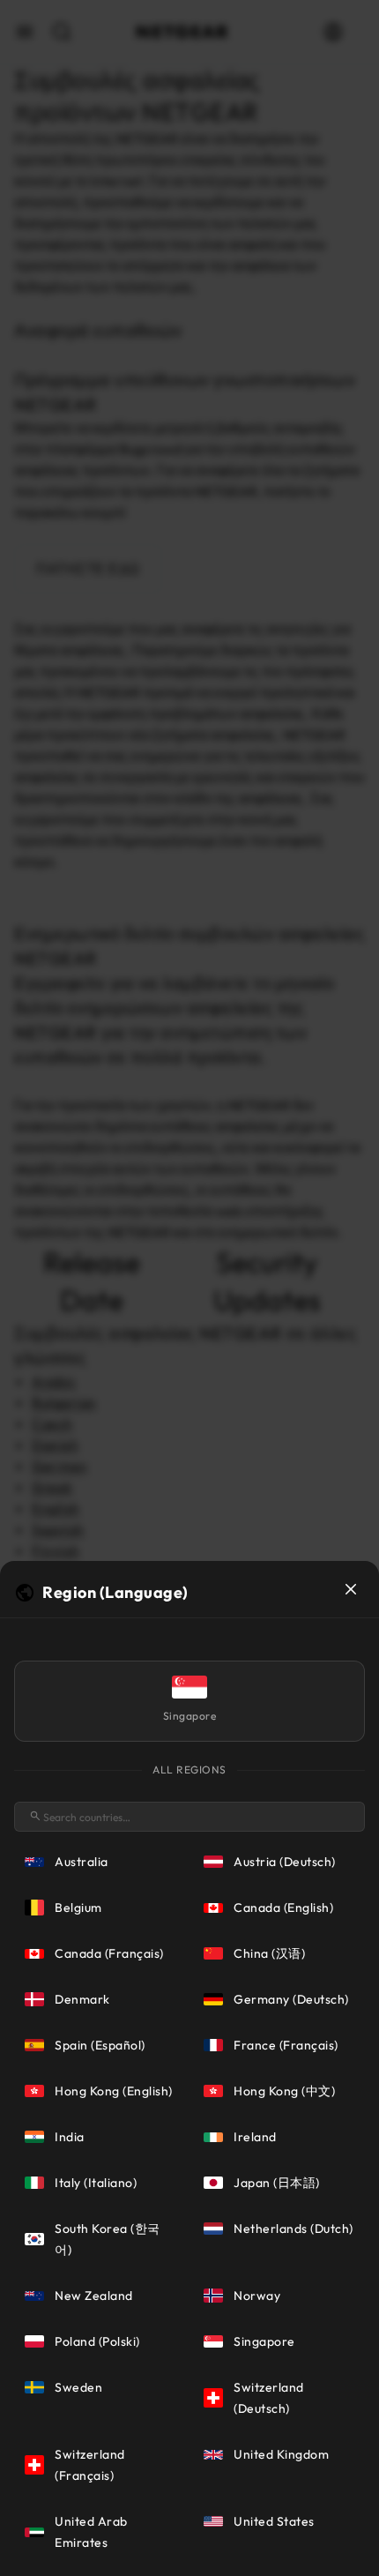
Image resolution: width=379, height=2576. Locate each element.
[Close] (351, 1589)
